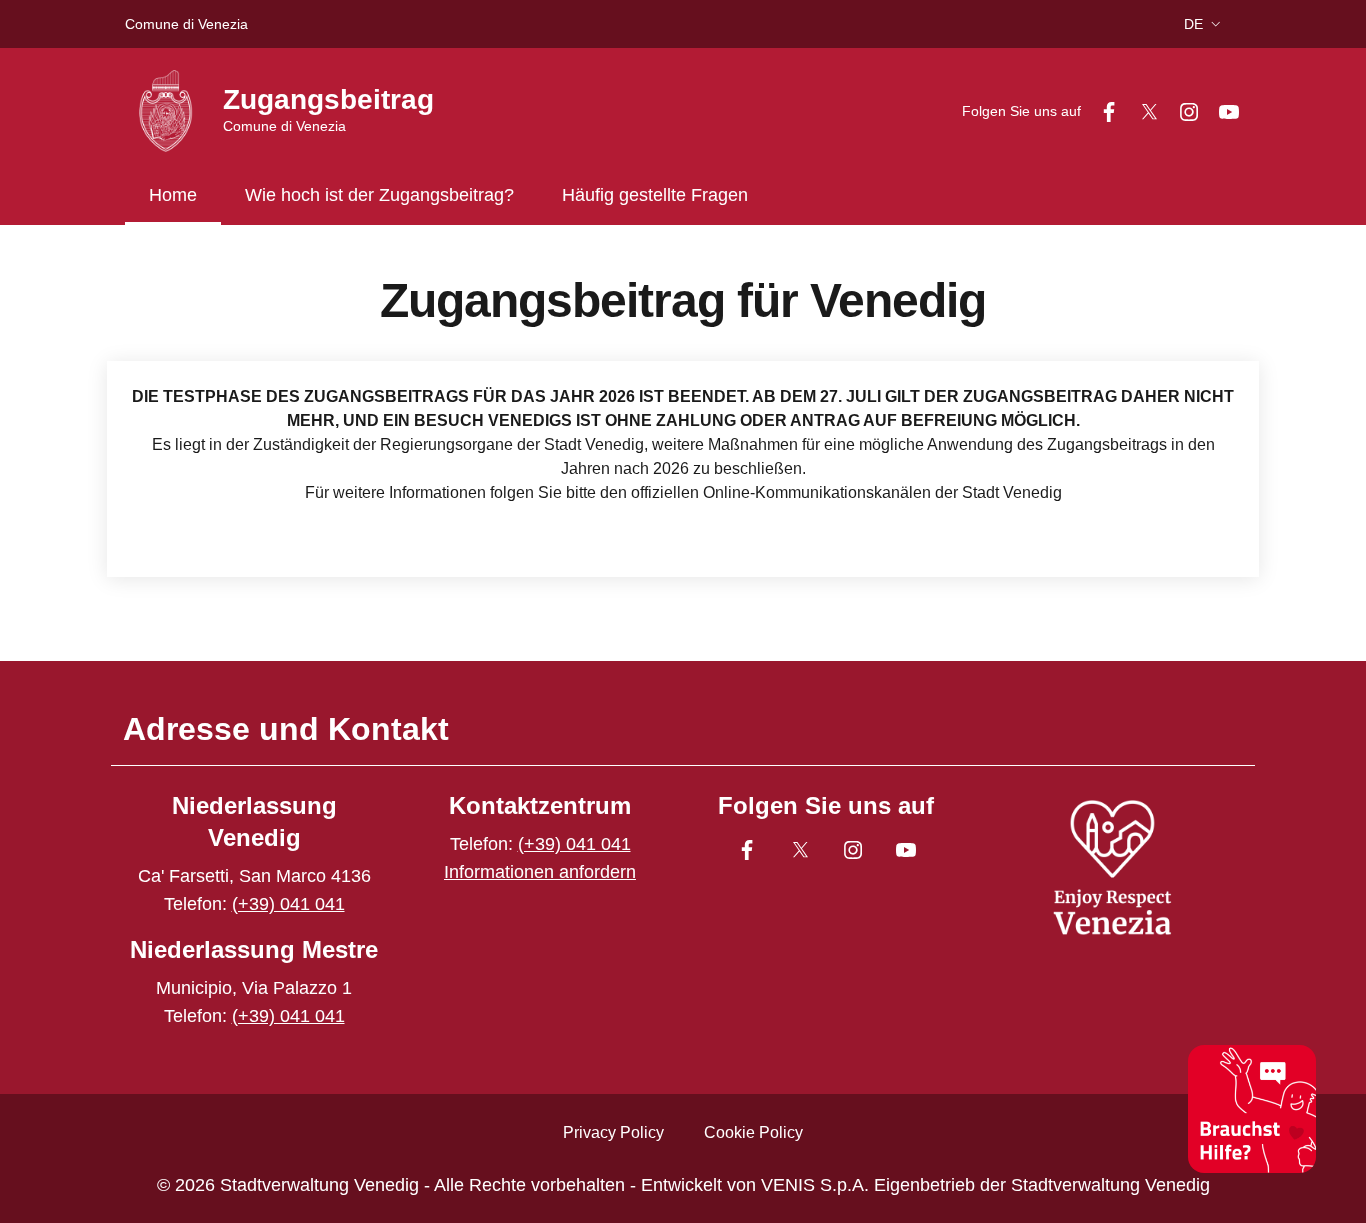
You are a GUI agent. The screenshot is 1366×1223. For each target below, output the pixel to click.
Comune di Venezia (186, 24)
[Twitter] (1141, 111)
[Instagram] (1181, 111)
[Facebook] (1101, 111)
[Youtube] (1221, 111)
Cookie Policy (753, 1132)
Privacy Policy (613, 1132)
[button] (1204, 24)
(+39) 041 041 (288, 904)
